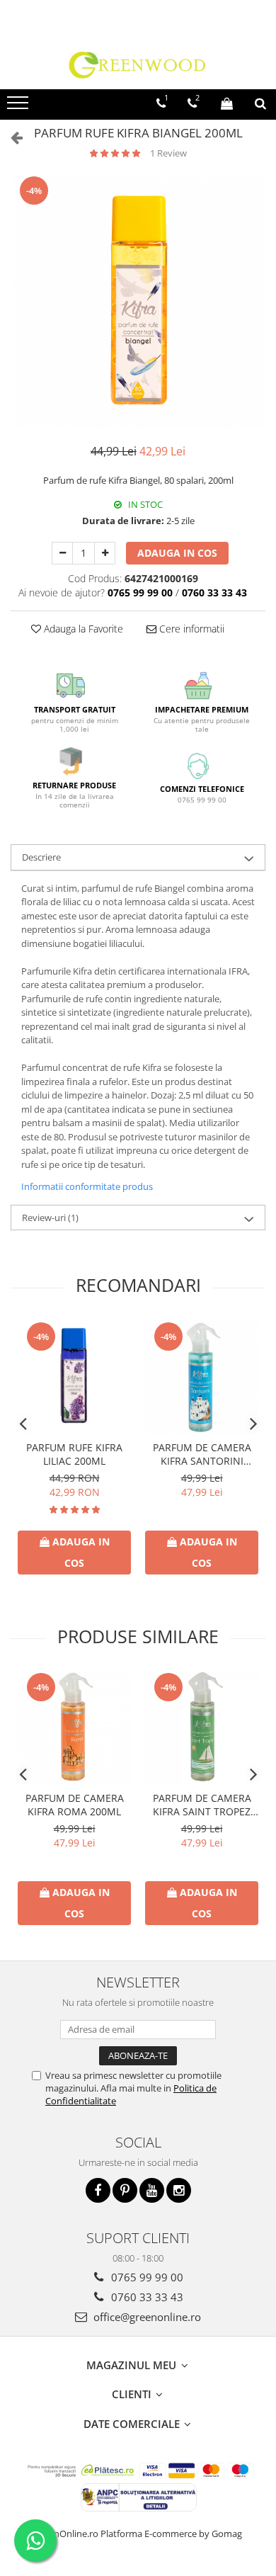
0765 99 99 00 (146, 2277)
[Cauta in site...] (260, 103)
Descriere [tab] (41, 857)
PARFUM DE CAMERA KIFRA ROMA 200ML (75, 1805)
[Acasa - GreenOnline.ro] (138, 64)
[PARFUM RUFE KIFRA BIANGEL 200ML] (138, 302)
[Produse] (19, 107)
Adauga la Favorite (82, 629)
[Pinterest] (125, 2190)
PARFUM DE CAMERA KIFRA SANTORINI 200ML (202, 1454)
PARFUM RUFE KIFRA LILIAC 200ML (74, 1454)
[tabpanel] (138, 302)
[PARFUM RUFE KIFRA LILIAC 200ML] (74, 1377)
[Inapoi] (11, 137)
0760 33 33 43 (146, 2297)
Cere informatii (190, 629)
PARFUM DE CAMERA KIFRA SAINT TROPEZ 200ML (202, 1805)
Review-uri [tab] (50, 1218)
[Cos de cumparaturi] (227, 103)
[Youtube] (152, 2190)
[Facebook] (98, 2190)
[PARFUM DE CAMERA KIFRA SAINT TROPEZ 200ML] (202, 1727)
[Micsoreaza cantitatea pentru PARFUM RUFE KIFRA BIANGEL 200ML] (62, 553)
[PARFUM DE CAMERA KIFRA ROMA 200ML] (74, 1727)
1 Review (168, 153)
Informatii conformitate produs (87, 1186)
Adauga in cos (177, 553)
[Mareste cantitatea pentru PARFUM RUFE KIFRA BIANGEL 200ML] (105, 553)
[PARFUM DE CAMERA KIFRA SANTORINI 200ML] (202, 1377)
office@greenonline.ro (146, 2317)
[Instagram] (179, 2190)
